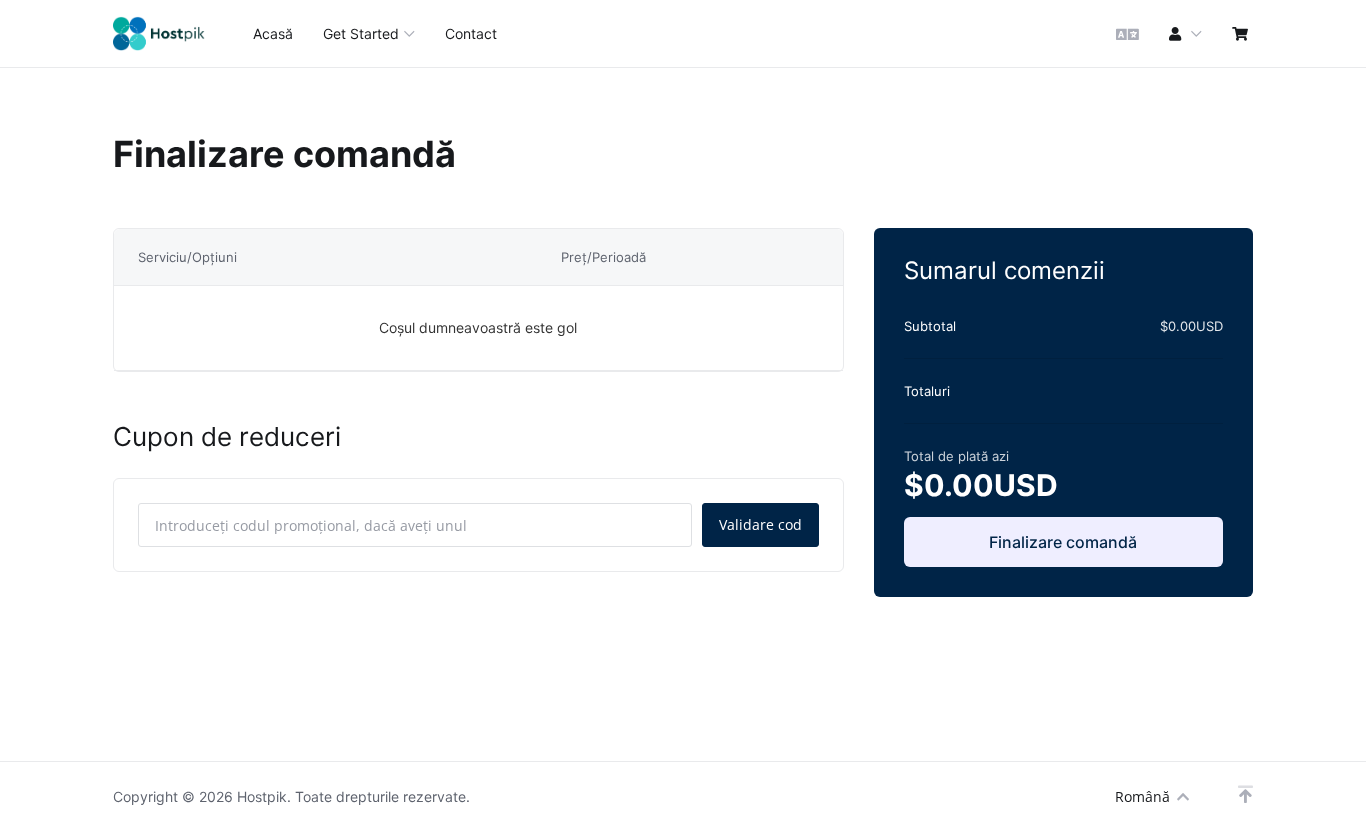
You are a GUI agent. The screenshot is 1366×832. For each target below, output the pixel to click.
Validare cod (760, 524)
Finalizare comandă (1063, 542)
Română (1142, 796)
